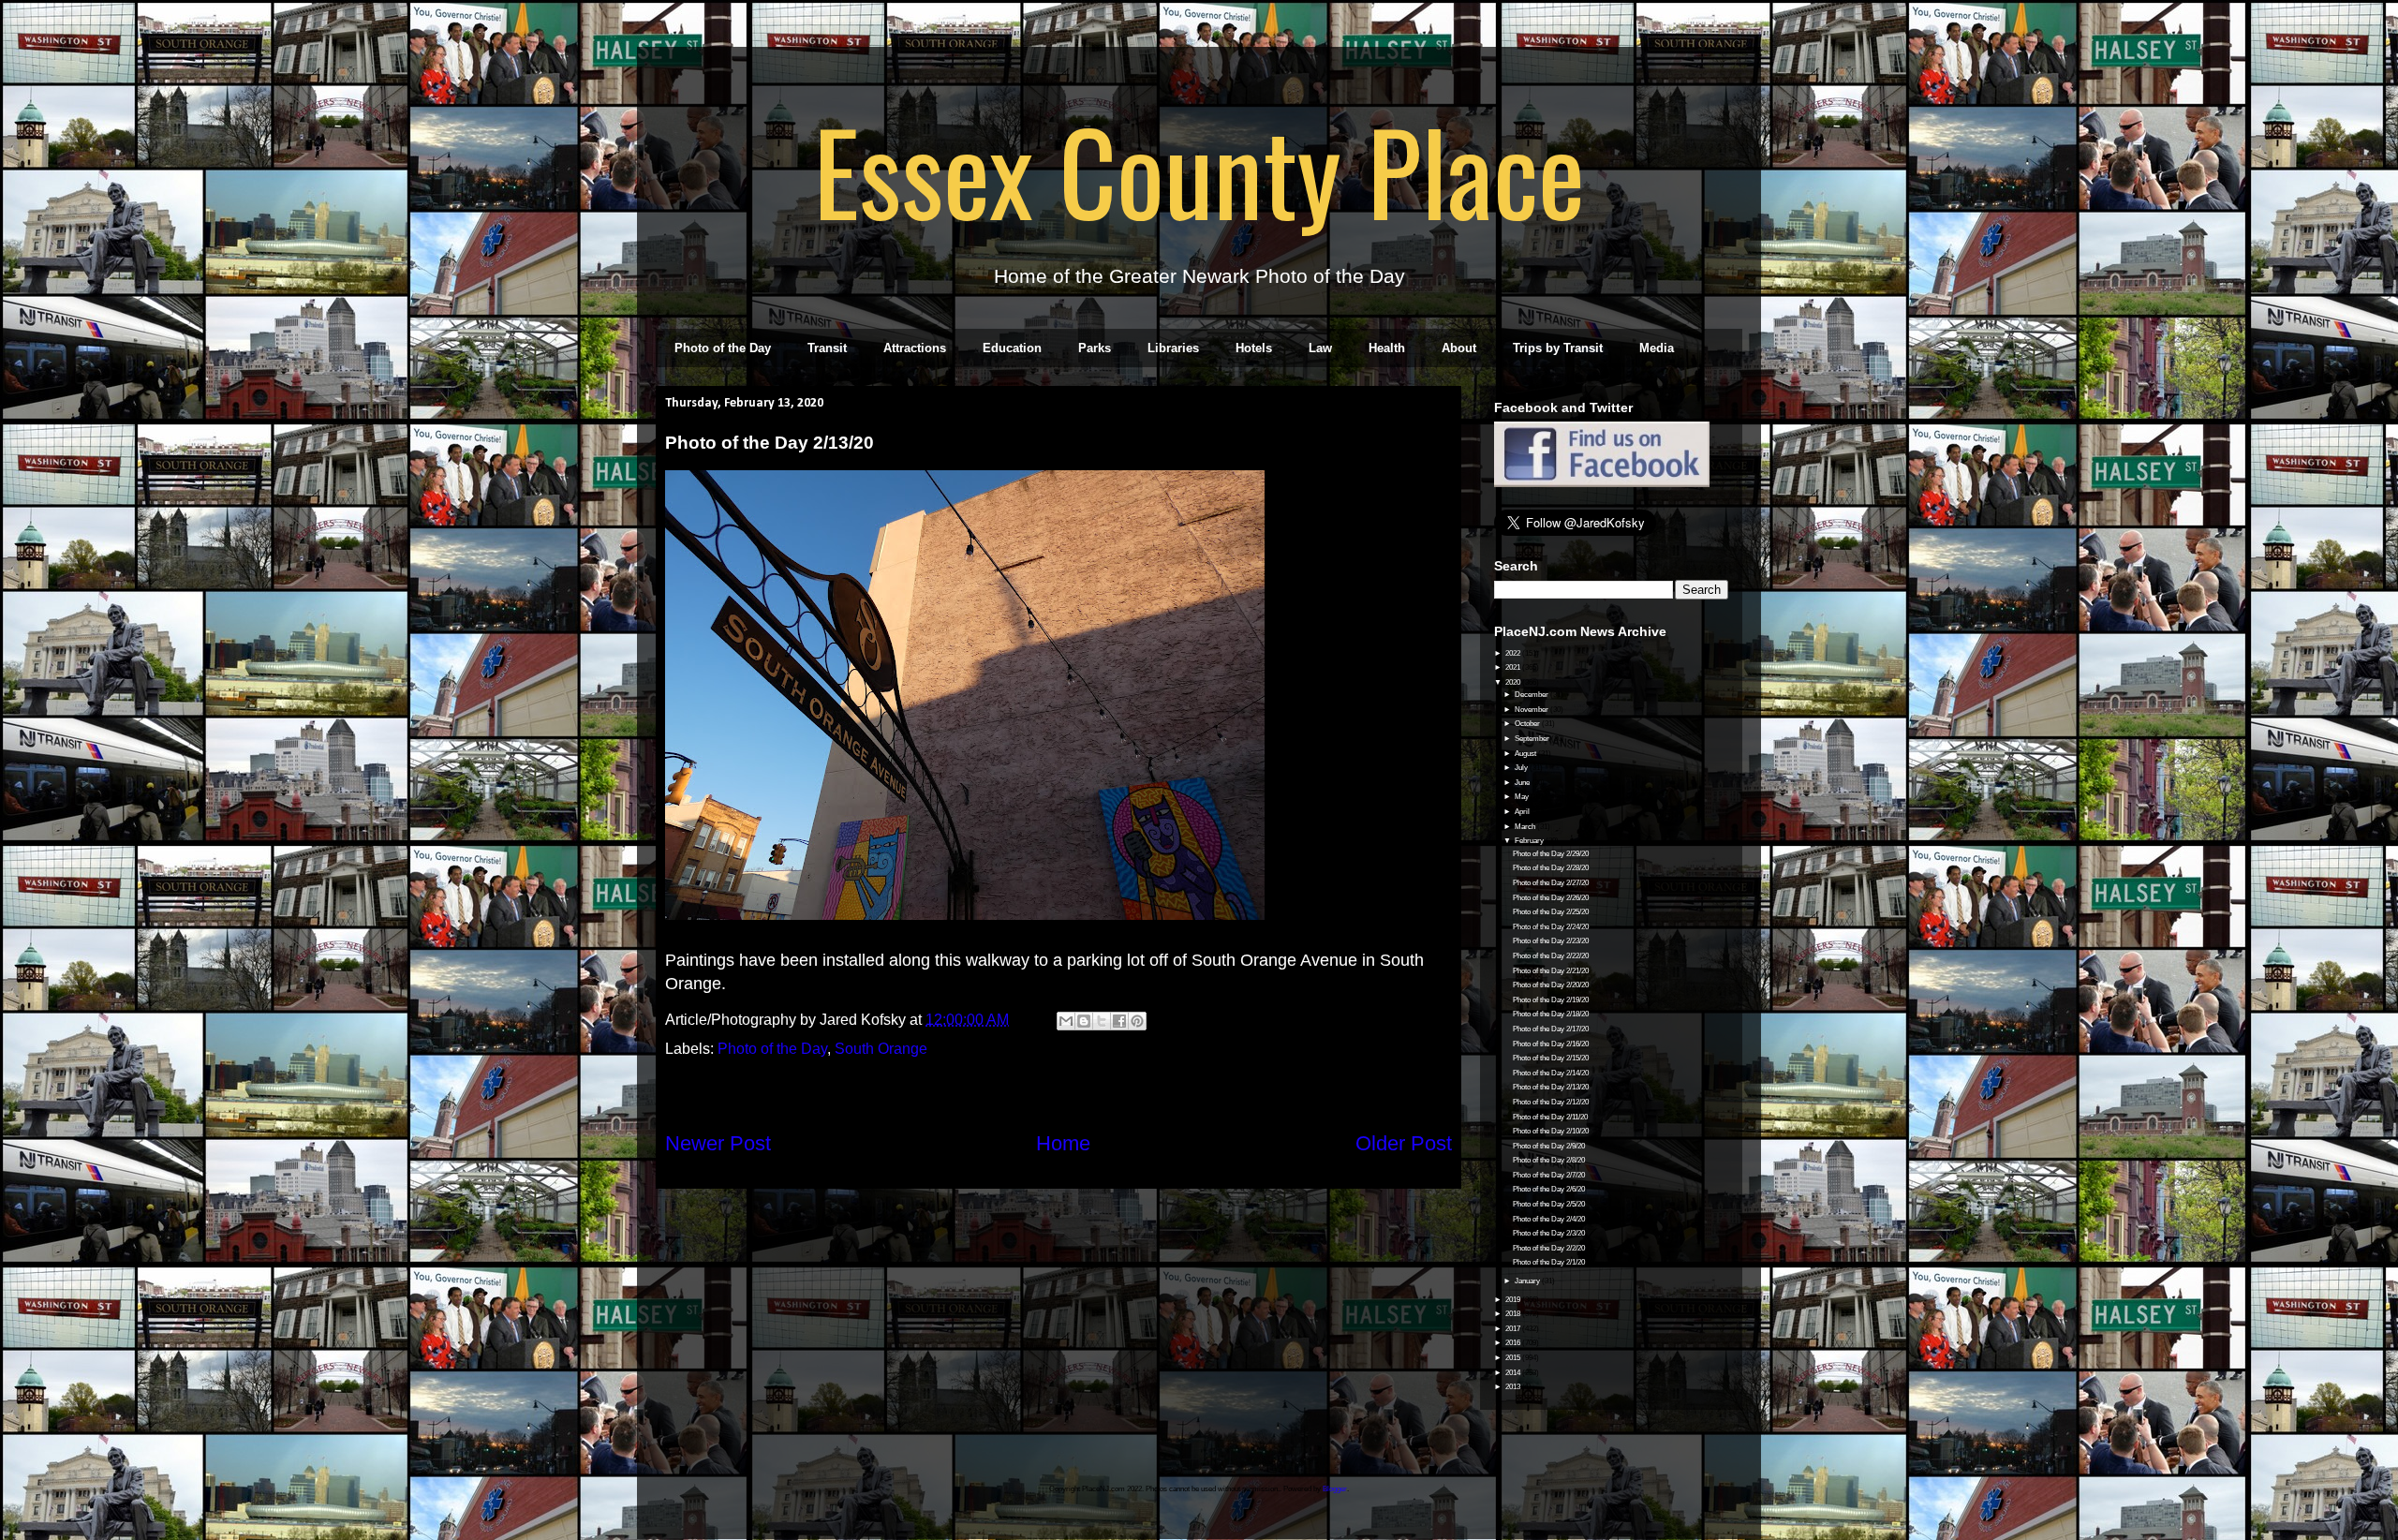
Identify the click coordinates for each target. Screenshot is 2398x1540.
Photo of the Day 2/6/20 (1549, 1189)
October (1528, 724)
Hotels (1254, 348)
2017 (1514, 1329)
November (1532, 710)
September (1533, 739)
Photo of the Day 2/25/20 (1551, 912)
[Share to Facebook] (1119, 1021)
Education (1012, 348)
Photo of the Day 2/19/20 (1551, 1000)
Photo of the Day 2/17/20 (1551, 1029)
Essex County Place (1199, 170)
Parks (1095, 348)
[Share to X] (1102, 1021)
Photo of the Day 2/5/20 (1549, 1204)
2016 (1514, 1343)
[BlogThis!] (1084, 1021)
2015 (1514, 1358)
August (1526, 754)
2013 (1514, 1387)
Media (1657, 348)
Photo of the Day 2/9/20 (1549, 1146)
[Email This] (1066, 1021)
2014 (1514, 1373)
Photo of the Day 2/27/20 (1551, 883)
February (1530, 841)
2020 (1514, 682)
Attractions (915, 348)
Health (1387, 348)
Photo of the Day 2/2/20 (1549, 1248)
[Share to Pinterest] (1137, 1021)
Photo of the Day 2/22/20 (1551, 956)
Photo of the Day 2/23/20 (1551, 941)
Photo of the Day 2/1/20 (1549, 1262)
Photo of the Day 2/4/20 (1549, 1219)
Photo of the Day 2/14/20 (1551, 1073)
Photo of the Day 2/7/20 (1549, 1175)
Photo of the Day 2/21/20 (1551, 971)
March (1526, 827)
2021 (1514, 667)
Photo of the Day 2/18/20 (1551, 1014)
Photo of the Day (723, 348)
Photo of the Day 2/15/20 (1551, 1058)
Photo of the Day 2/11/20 (1550, 1117)
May (1523, 797)
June (1523, 783)
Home (1063, 1143)
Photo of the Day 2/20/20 (1551, 985)
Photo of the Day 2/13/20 (1551, 1087)
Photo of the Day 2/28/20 (1551, 868)
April (1523, 812)
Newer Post (718, 1143)
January (1528, 1281)
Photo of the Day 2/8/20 (1549, 1160)
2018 (1514, 1314)
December (1532, 695)
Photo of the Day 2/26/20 (1551, 898)
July (1522, 768)
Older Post (1404, 1143)
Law (1320, 348)
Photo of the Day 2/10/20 (1551, 1131)
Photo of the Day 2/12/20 (1551, 1102)
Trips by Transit (1558, 348)
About (1459, 348)
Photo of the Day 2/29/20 (1551, 854)
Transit (827, 348)
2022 (1514, 653)
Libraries (1173, 348)
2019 (1514, 1300)
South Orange (881, 1049)
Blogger (1335, 1489)
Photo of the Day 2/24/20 (1551, 927)
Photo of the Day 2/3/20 (1549, 1233)
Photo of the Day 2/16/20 (1551, 1044)
